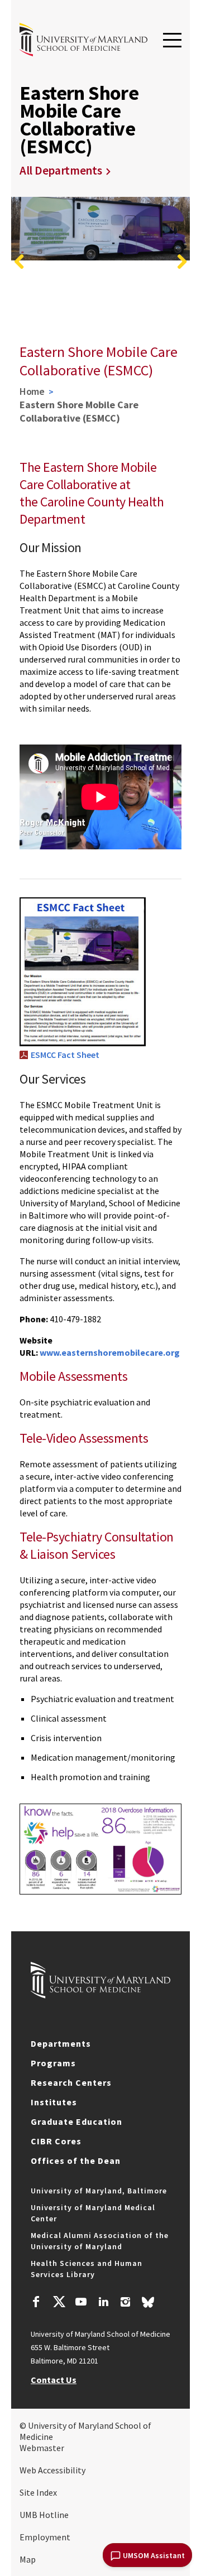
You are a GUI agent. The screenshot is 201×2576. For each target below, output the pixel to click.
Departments (61, 2043)
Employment (45, 2537)
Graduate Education (76, 2121)
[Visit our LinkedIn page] (103, 2303)
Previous (20, 262)
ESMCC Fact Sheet (65, 1055)
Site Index (38, 2492)
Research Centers (71, 2082)
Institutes (54, 2102)
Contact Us (54, 2380)
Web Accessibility (52, 2470)
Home (32, 391)
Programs (53, 2063)
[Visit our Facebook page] (36, 2303)
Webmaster (42, 2448)
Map (28, 2559)
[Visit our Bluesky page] (148, 2305)
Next (181, 262)
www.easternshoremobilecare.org (110, 1352)
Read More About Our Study (121, 320)
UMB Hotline (44, 2515)
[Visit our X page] (59, 2303)
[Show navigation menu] (172, 41)
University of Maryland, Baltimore (99, 2191)
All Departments (61, 170)
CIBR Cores (56, 2141)
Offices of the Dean (76, 2161)
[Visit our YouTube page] (81, 2303)
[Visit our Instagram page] (125, 2303)
